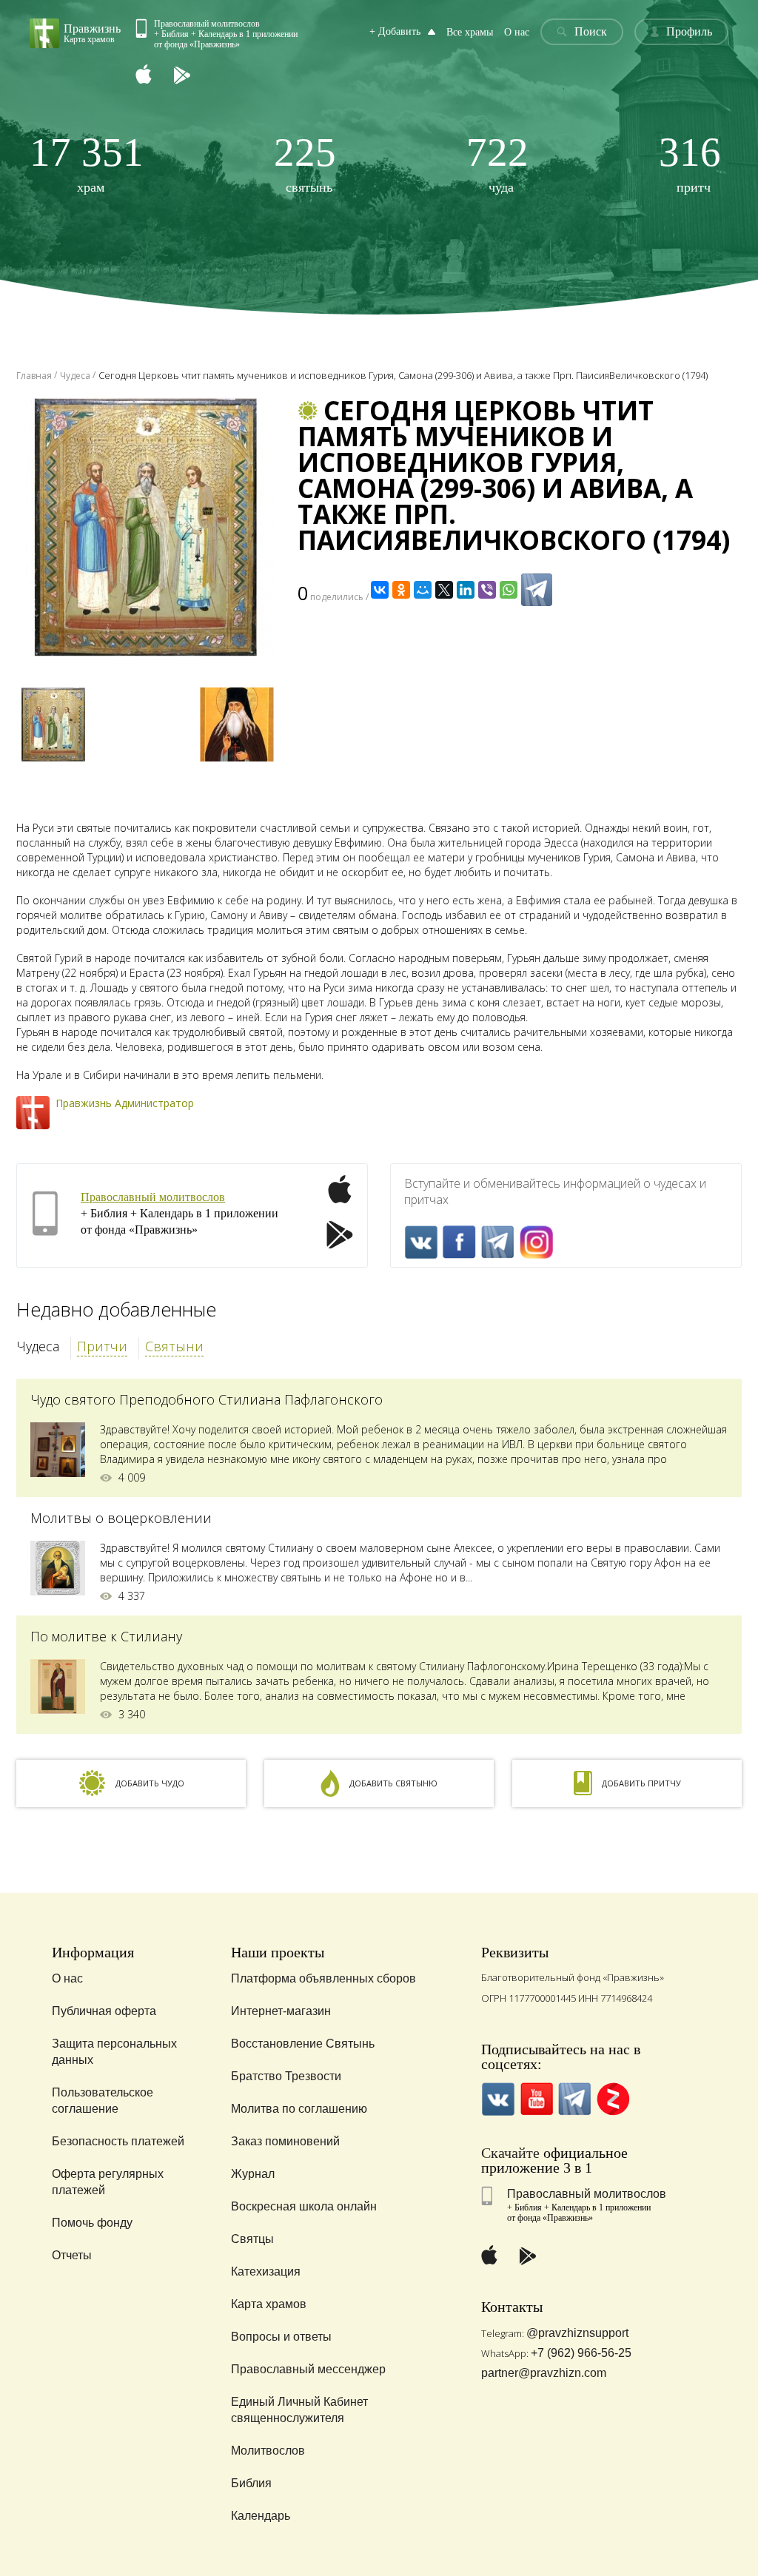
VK (421, 1242)
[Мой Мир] (423, 590)
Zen (613, 2099)
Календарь (261, 2516)
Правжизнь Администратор (125, 1103)
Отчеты (72, 2255)
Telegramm (498, 1242)
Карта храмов (269, 2304)
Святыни (174, 1346)
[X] (444, 590)
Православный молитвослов (153, 1197)
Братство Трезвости (286, 2076)
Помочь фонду (92, 2223)
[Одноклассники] (401, 590)
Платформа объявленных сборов (323, 1978)
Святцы (252, 2239)
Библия (251, 2483)
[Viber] (487, 590)
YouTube (536, 2099)
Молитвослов (268, 2451)
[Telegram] (537, 590)
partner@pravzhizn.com (544, 2373)
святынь (305, 163)
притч (690, 163)
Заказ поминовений (285, 2141)
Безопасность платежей (118, 2141)
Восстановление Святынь (303, 2044)
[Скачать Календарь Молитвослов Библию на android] (193, 76)
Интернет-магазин (281, 2011)
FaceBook (459, 1242)
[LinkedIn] (466, 590)
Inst (536, 1242)
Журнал (253, 2174)
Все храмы (470, 32)
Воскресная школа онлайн (304, 2206)
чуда (497, 163)
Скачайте (510, 2153)
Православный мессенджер (308, 2369)
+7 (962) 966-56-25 (581, 2353)
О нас (517, 32)
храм (87, 163)
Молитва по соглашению (299, 2109)
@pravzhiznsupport (577, 2333)
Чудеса (38, 1346)
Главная (34, 376)
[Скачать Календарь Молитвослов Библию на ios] (155, 76)
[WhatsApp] (509, 590)
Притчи (102, 1346)
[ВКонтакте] (380, 590)
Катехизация (266, 2271)
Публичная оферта (104, 2011)
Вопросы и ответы (281, 2337)
